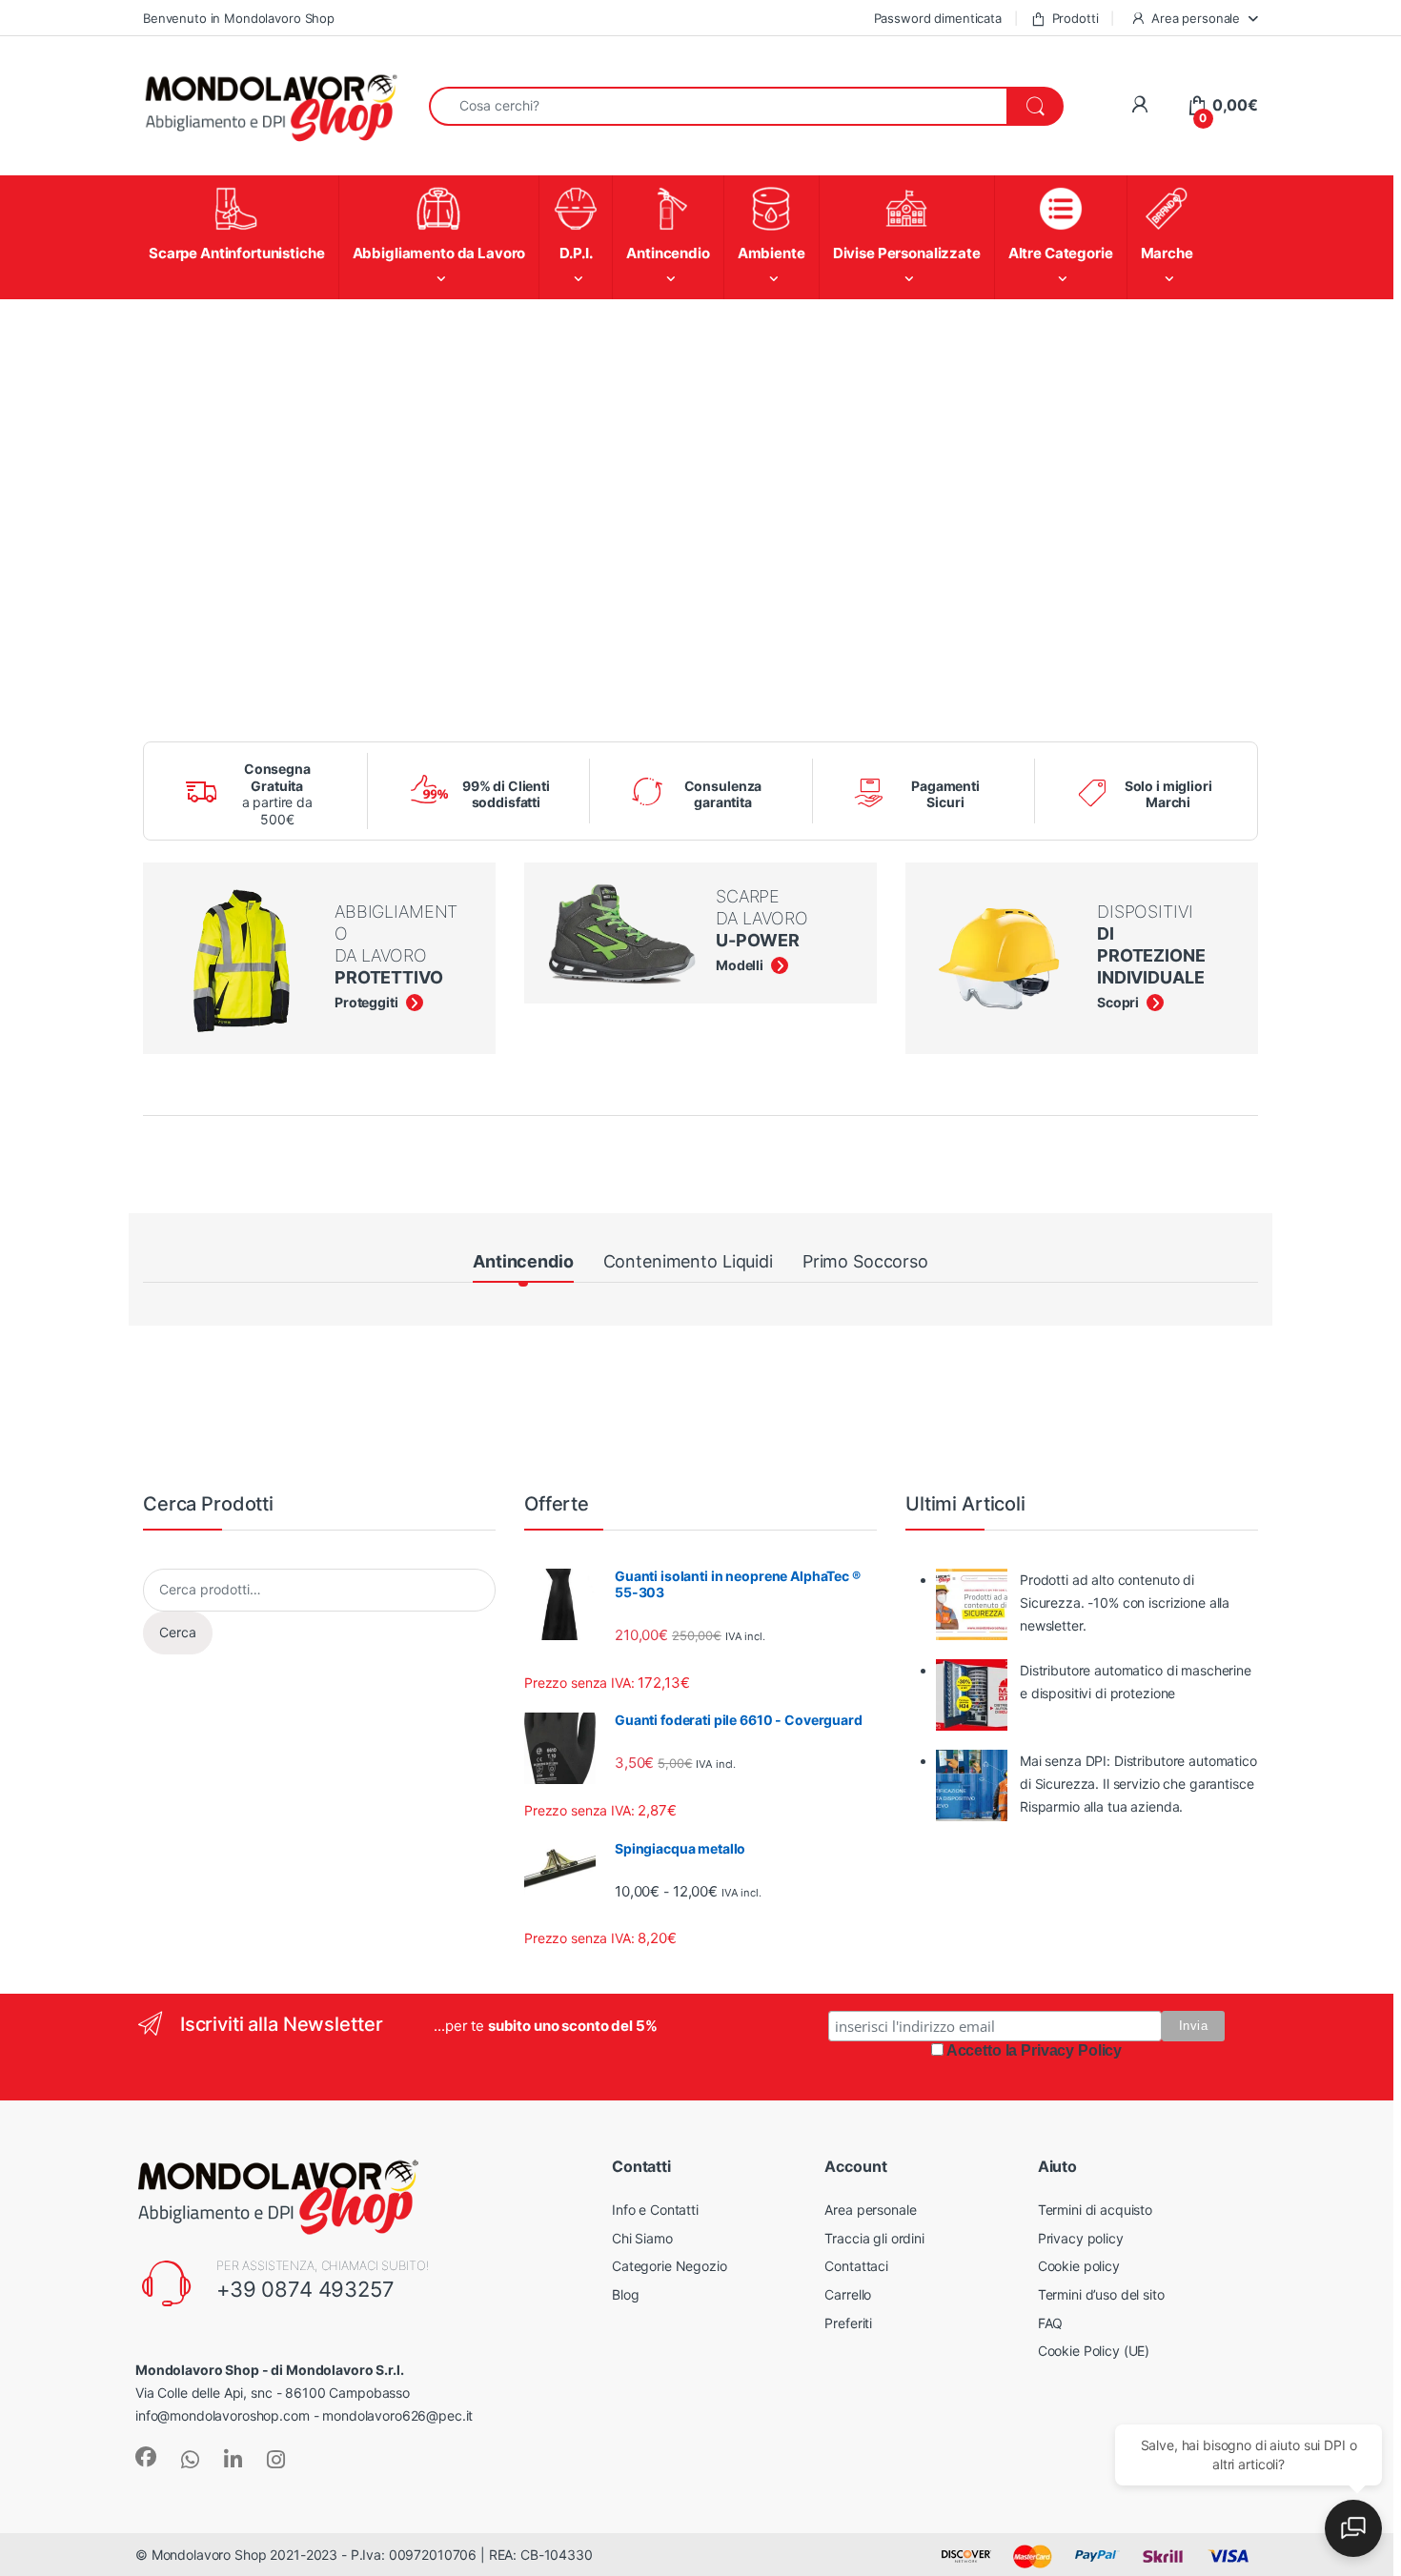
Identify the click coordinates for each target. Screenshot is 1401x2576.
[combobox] (718, 106)
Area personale (1196, 18)
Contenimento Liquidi (688, 1248)
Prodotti (1076, 18)
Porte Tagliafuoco (1174, 1310)
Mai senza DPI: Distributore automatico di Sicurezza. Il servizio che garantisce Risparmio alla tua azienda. (1138, 2294)
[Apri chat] (1353, 2528)
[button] (671, 1635)
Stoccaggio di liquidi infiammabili (240, 1316)
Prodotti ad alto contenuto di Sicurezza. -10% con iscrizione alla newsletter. (1125, 2113)
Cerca (178, 2144)
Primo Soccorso (865, 1248)
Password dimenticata (938, 18)
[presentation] (1254, 1914)
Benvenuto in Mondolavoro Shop (239, 18)
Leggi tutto (323, 1567)
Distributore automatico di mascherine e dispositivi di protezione (1136, 2192)
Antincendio (523, 1248)
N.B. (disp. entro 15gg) (545, 1567)
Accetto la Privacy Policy (1035, 2561)
